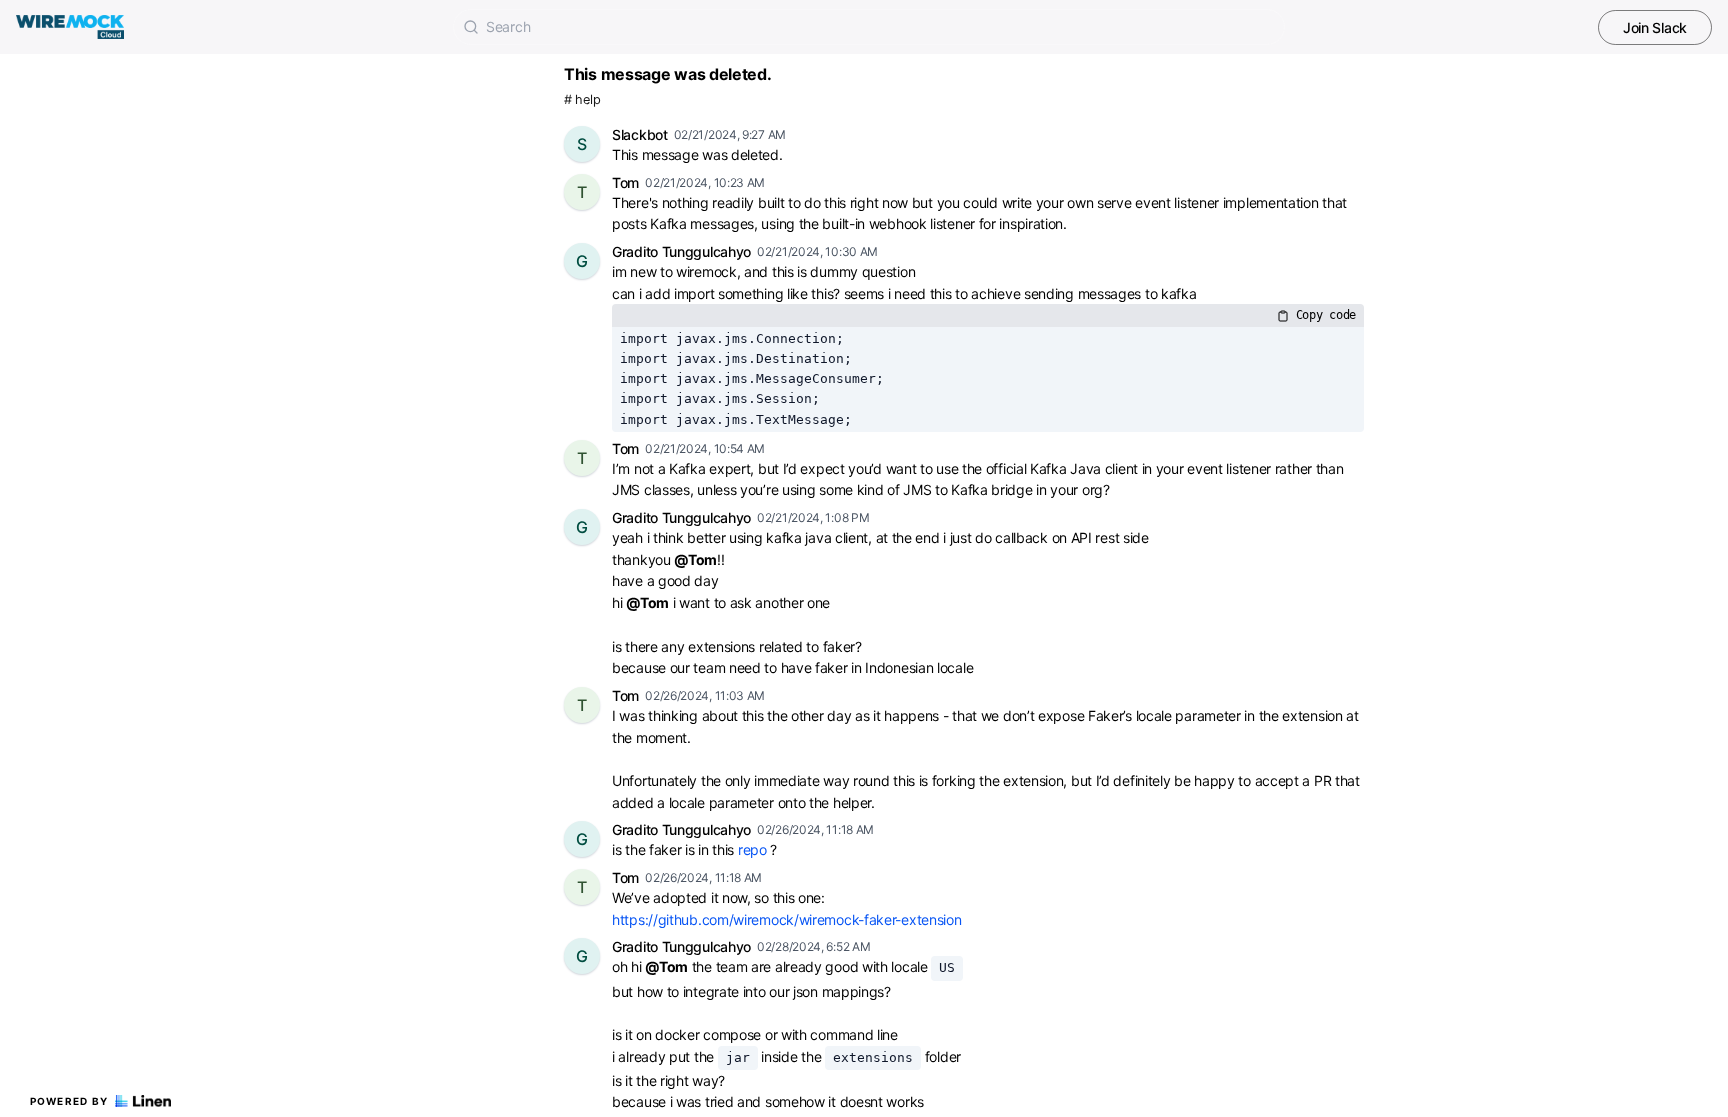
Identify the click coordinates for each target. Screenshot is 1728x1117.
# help (582, 99)
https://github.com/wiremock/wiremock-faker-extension (786, 919)
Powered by (69, 1101)
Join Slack (1655, 27)
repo (752, 849)
